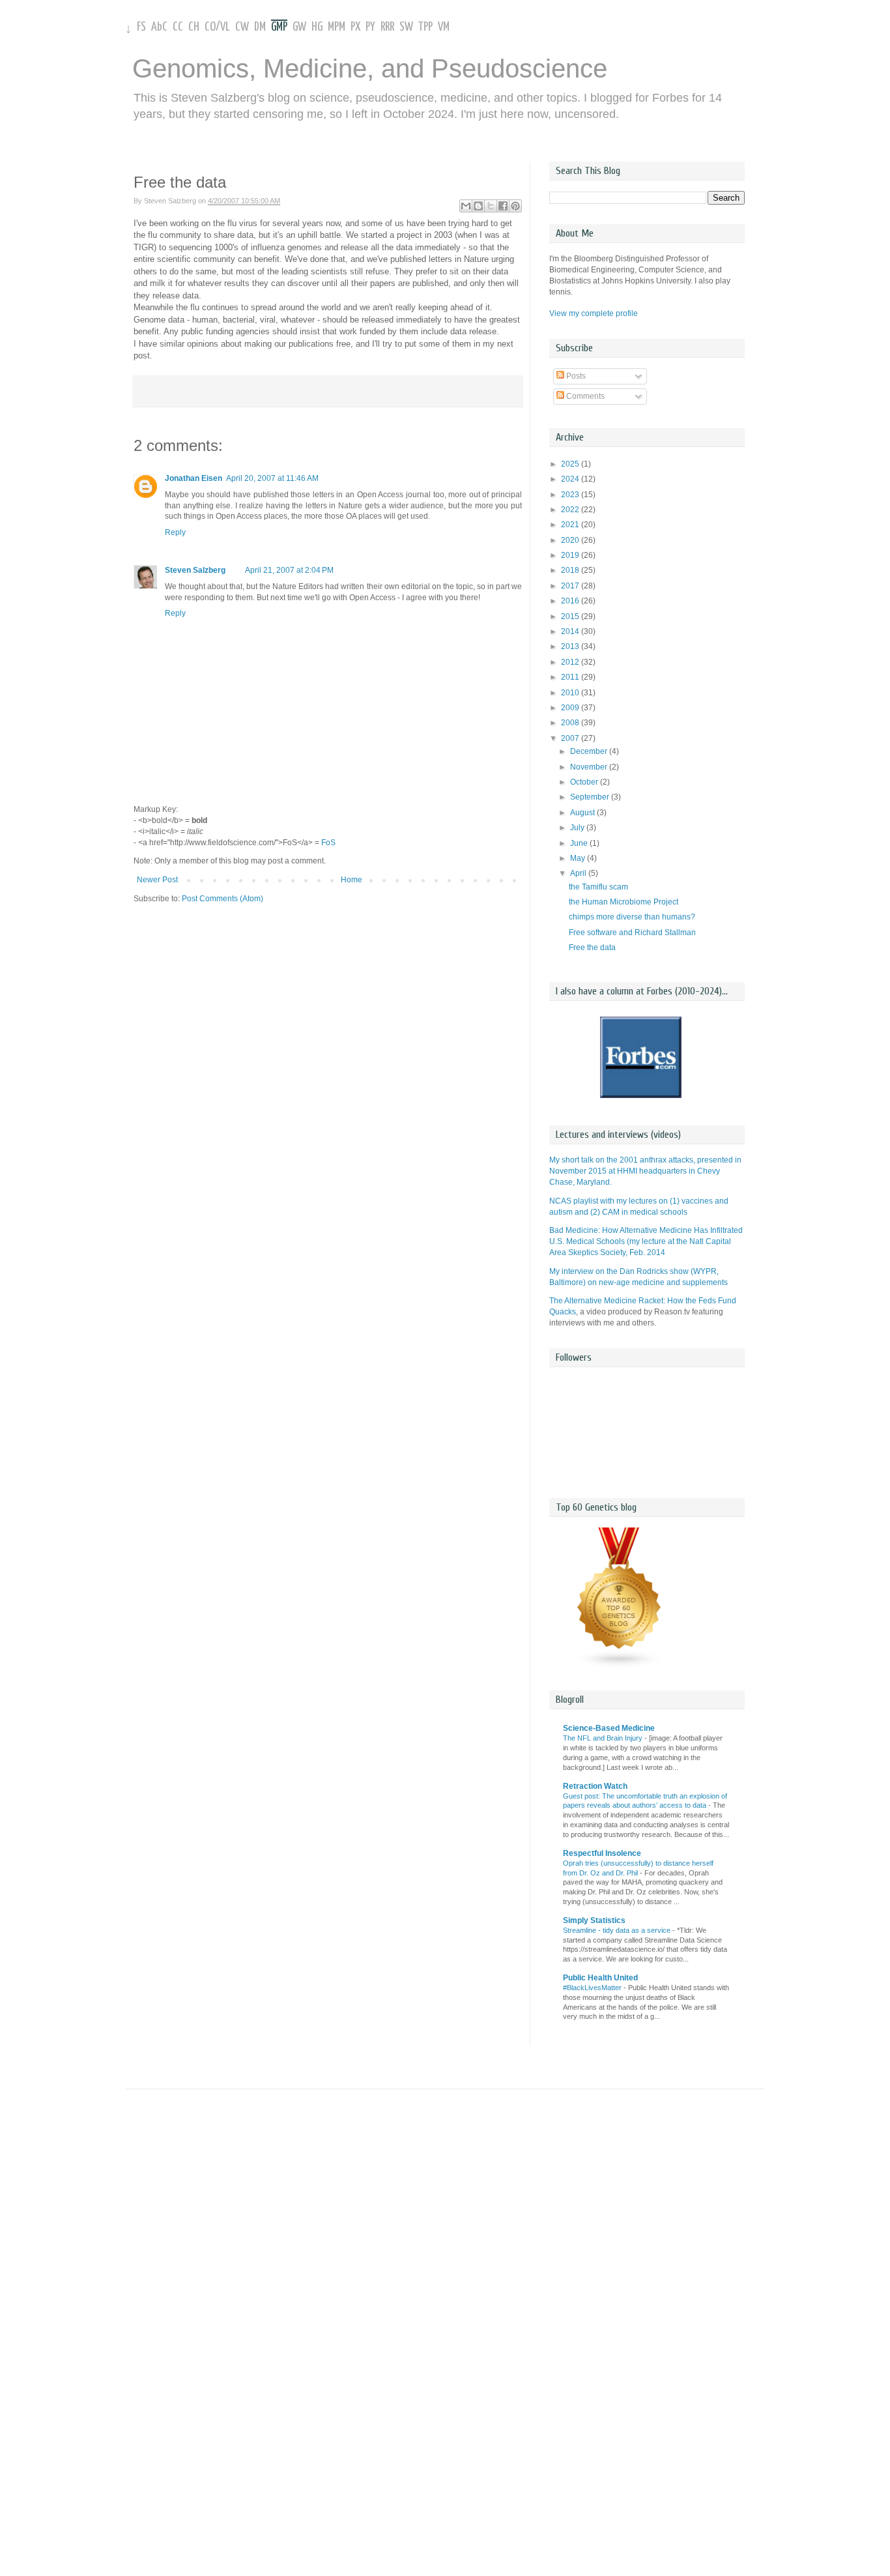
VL (225, 27)
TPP (425, 27)
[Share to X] (491, 206)
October (585, 782)
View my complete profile (594, 313)
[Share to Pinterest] (515, 206)
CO (210, 27)
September (591, 797)
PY (370, 27)
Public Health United (600, 1978)
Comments (584, 396)
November (590, 767)
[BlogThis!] (478, 206)
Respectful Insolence (602, 1853)
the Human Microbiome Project (624, 902)
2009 (571, 708)
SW (406, 27)
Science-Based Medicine (609, 1728)
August (583, 813)
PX (355, 27)
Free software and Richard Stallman (632, 933)
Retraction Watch (595, 1786)
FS (141, 27)
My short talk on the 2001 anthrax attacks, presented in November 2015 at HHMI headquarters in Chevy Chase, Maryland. (645, 1171)
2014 (571, 631)
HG (317, 27)
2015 (571, 616)
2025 (571, 464)
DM (260, 27)
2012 (571, 662)
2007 (571, 738)
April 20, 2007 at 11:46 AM (272, 478)
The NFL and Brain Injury (604, 1738)
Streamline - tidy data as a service (618, 1930)
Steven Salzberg (195, 570)
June (580, 843)
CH (194, 27)
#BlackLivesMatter (593, 1988)
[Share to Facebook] (503, 206)
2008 (571, 723)
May (579, 858)
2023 (571, 495)
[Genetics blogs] (620, 1666)
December (590, 751)
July (578, 828)
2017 (571, 586)
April (579, 873)
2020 (571, 540)
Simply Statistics (594, 1920)
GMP (279, 27)
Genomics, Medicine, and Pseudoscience (370, 68)
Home (352, 880)
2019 (571, 555)
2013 (571, 646)
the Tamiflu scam (598, 887)
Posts (575, 376)
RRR (387, 27)
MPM (337, 27)
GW (299, 27)
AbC (159, 27)
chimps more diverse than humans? (632, 917)
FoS (328, 843)
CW (242, 27)
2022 (571, 510)
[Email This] (466, 206)
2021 (571, 525)
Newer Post (157, 880)
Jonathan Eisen (194, 478)
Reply (175, 532)
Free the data (592, 948)
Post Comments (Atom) (223, 899)
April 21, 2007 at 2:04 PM (289, 570)
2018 (571, 570)
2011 (571, 677)
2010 (571, 693)
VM (444, 27)
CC (178, 27)
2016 (571, 601)
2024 (571, 479)
